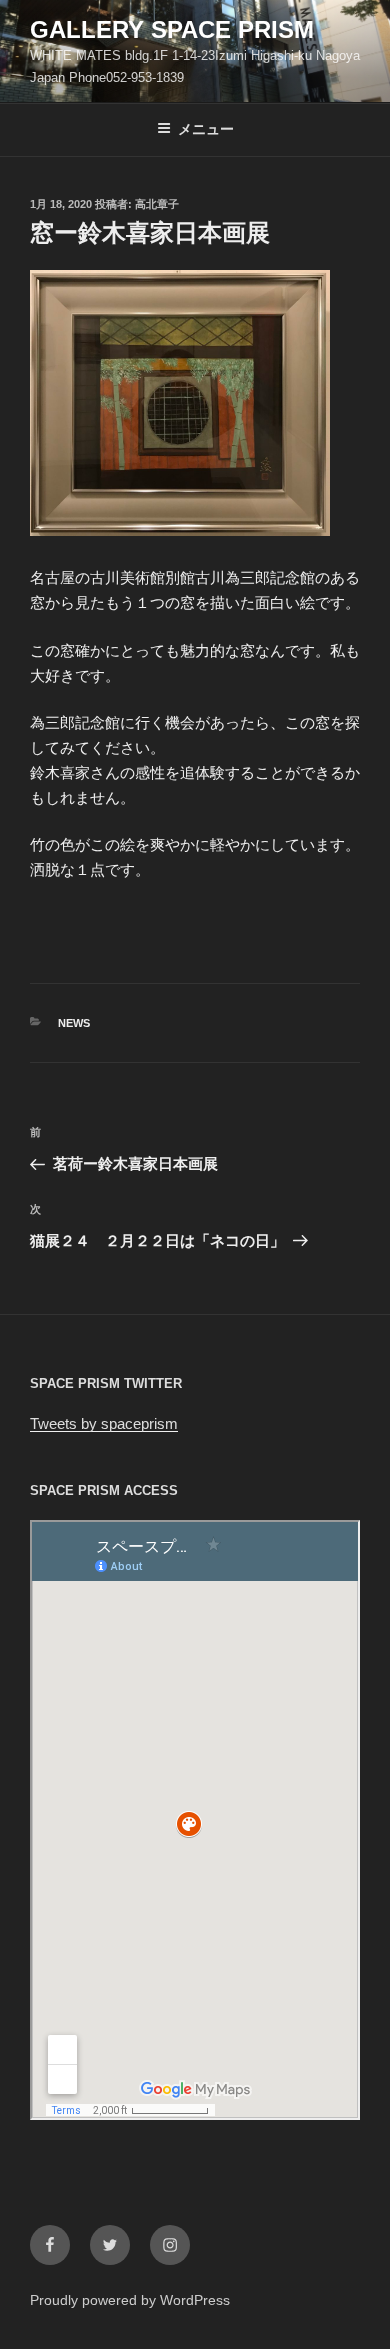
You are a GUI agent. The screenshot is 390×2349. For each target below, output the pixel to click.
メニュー (206, 129)
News (74, 1023)
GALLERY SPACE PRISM (172, 29)
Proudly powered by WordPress (130, 2300)
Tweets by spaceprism (104, 1423)
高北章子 (157, 204)
